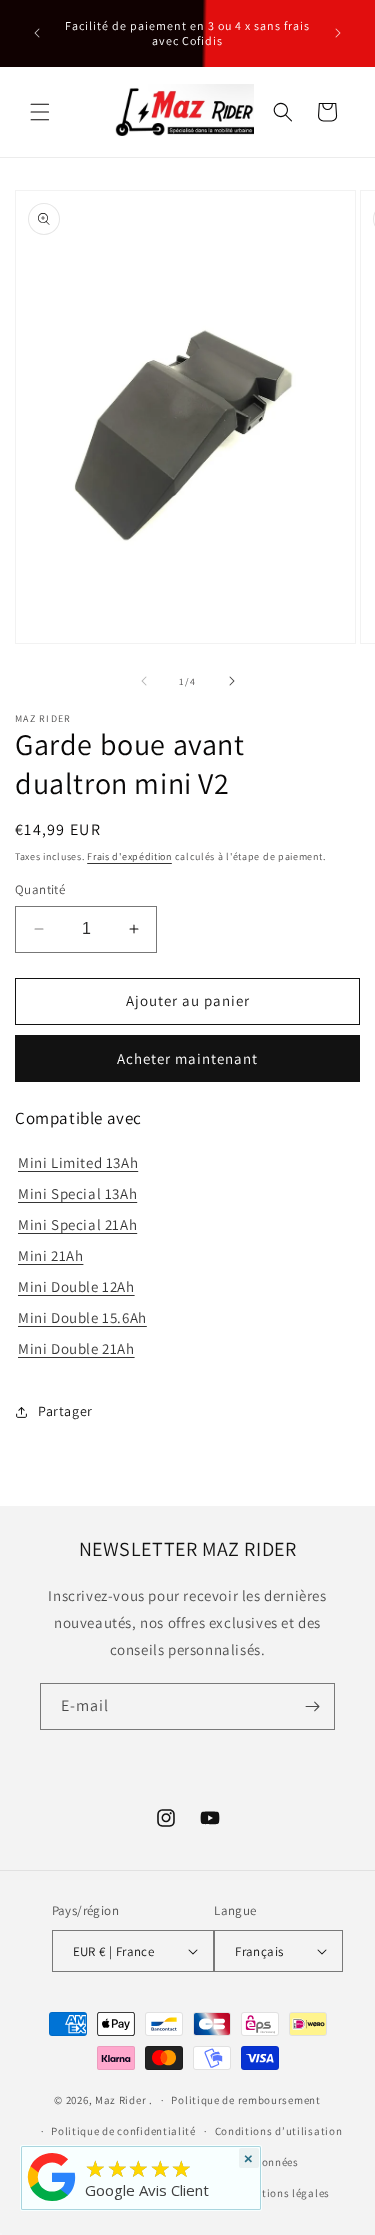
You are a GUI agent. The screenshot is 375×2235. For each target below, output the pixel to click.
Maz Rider (120, 2100)
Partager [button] (65, 1411)
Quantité (40, 889)
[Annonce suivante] (338, 33)
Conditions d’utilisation (279, 2131)
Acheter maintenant (187, 1058)
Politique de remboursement (245, 2100)
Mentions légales (285, 2193)
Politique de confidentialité (123, 2131)
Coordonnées (264, 2162)
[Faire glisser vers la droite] (232, 681)
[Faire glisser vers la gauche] (144, 681)
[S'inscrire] (312, 1706)
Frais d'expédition (129, 856)
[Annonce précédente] (37, 33)
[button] (40, 112)
